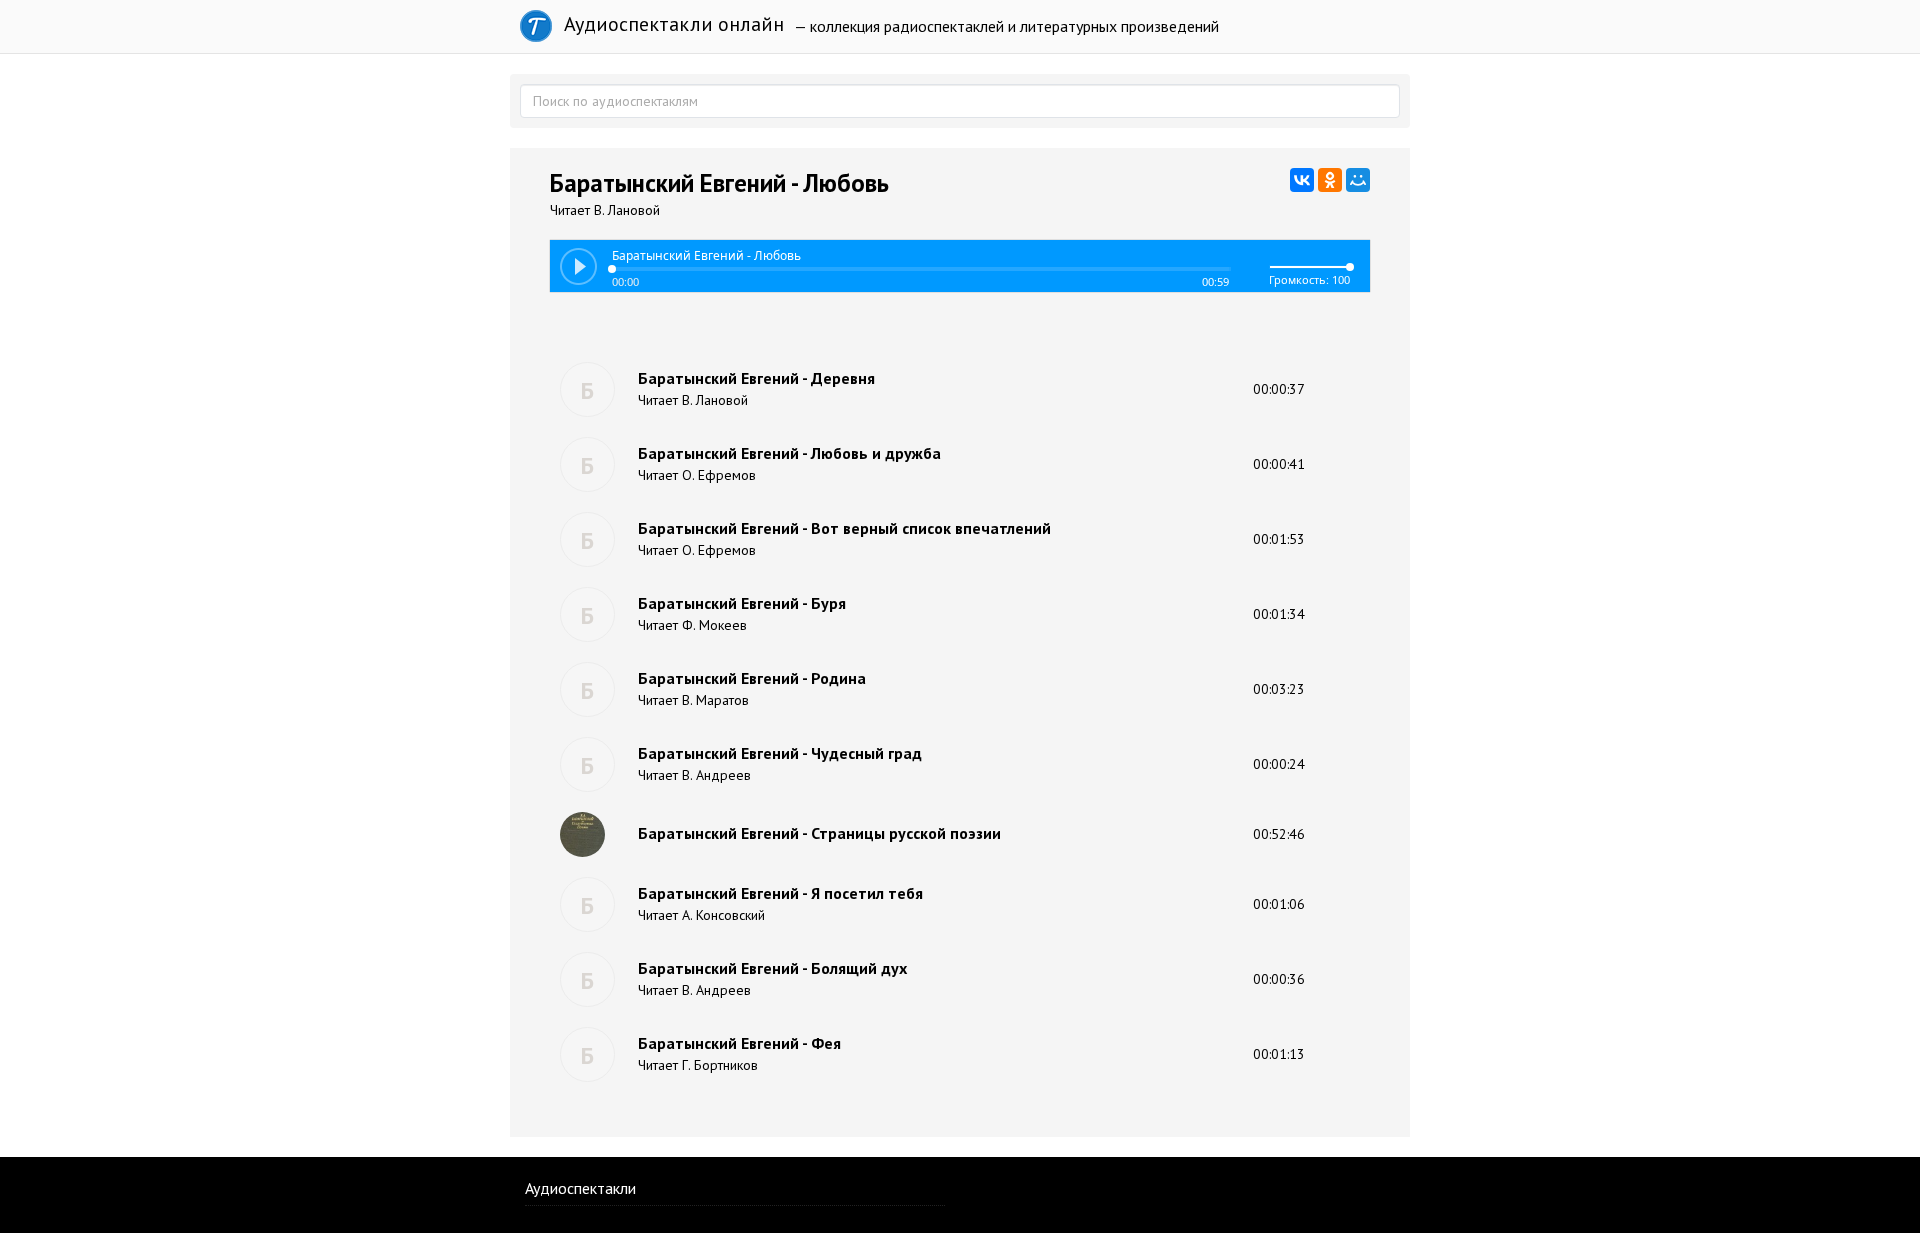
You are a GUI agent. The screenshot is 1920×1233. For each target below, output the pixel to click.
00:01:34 (1279, 614)
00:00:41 (1279, 464)
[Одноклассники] (1330, 180)
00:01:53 (1279, 539)
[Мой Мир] (1358, 180)
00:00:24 (1279, 764)
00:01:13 (1279, 1054)
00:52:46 (1279, 834)
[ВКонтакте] (1302, 180)
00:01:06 (1279, 904)
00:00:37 (1279, 389)
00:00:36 (1279, 979)
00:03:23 (1279, 689)
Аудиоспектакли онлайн (671, 24)
